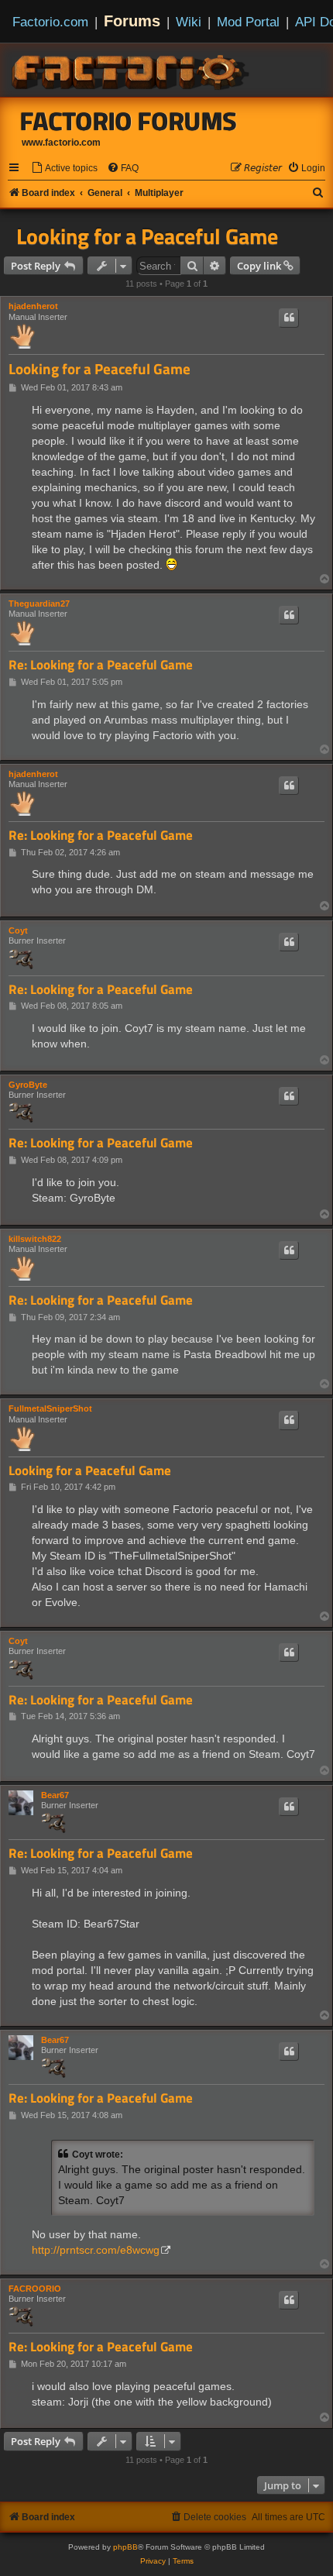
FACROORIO (35, 2289)
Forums (132, 21)
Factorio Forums (129, 121)
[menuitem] (64, 169)
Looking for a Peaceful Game (147, 236)
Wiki (189, 22)
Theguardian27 (39, 604)
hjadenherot (33, 306)
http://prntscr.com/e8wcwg (96, 2250)
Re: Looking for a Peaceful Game (101, 665)
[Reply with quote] (289, 318)
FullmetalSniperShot (50, 1408)
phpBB (125, 2547)
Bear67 (55, 1795)
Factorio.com (50, 22)
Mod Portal (248, 22)
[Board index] (132, 70)
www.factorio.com (61, 143)
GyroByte (28, 1085)
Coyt (18, 930)
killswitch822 (35, 1239)
